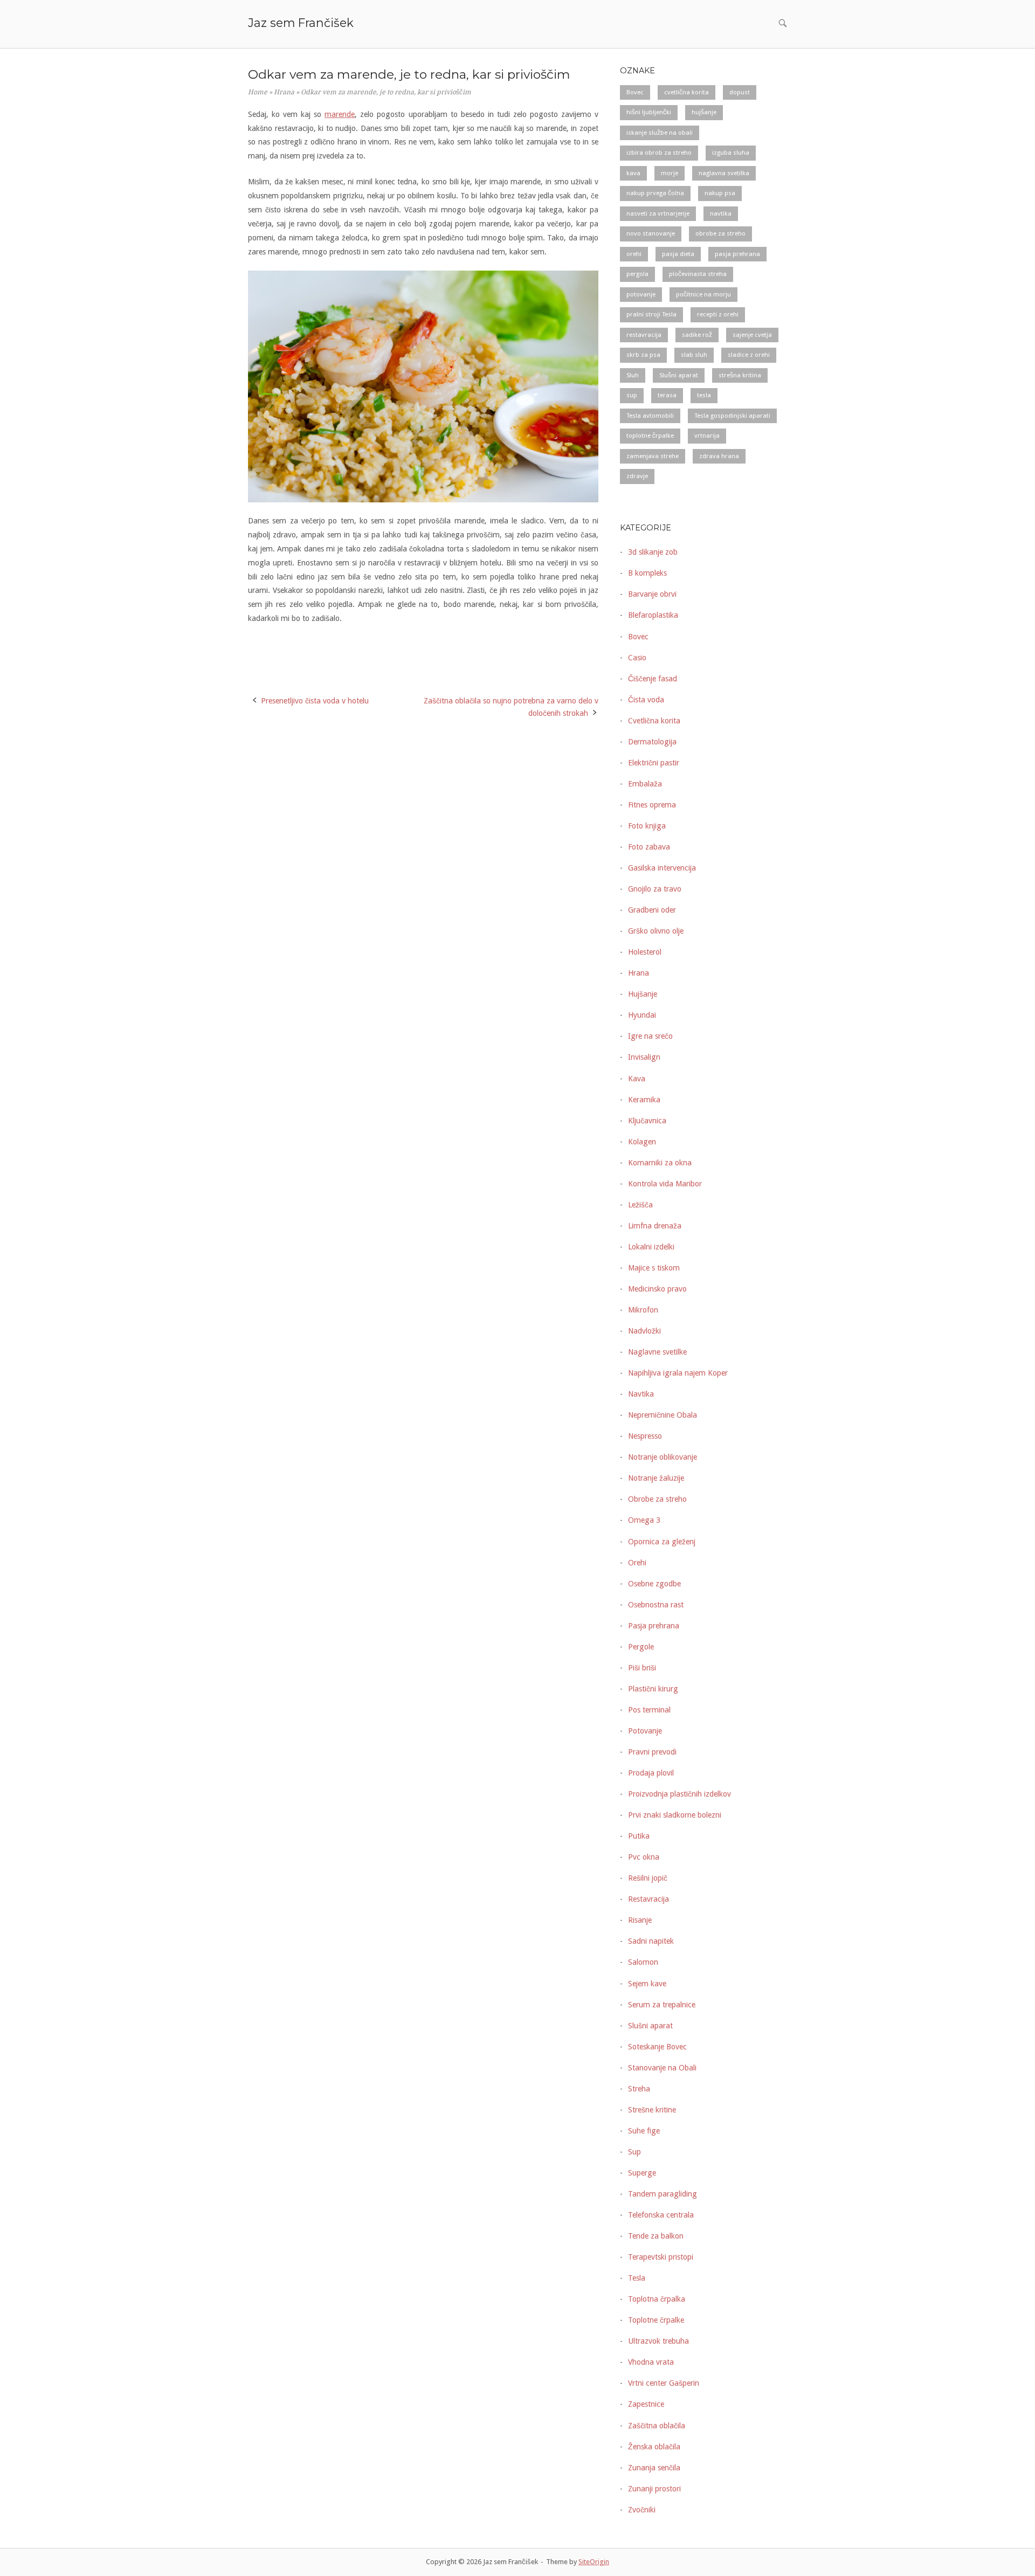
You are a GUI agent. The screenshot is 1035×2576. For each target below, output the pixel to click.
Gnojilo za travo (655, 889)
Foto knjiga (647, 826)
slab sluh (694, 355)
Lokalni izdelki (651, 1247)
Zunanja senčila (654, 2468)
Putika (639, 1836)
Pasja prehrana (654, 1626)
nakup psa (720, 193)
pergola (637, 274)
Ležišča (640, 1205)
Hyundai (642, 1015)
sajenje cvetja (752, 335)
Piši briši (642, 1668)
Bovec (635, 92)
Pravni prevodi (652, 1752)
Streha (639, 2089)
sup (632, 395)
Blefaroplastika (653, 615)
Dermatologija (652, 742)
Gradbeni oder (652, 910)
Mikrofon (643, 1310)
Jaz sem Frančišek (301, 23)
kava (633, 173)
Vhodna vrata (651, 2362)
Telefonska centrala (661, 2215)
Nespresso (645, 1436)
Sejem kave (647, 1984)
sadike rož (697, 335)
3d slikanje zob (653, 552)
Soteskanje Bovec (657, 2047)
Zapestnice (646, 2404)
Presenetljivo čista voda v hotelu (315, 701)
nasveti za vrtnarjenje (658, 213)
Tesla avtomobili (650, 416)
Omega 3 (644, 1520)
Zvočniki (642, 2510)
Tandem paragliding (663, 2194)
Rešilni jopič (648, 1878)
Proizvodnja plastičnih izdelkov (679, 1794)
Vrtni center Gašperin (664, 2383)
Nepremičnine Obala (663, 1415)
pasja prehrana (737, 254)
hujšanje (704, 112)
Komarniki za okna (660, 1163)
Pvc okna (644, 1857)
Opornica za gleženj (662, 1542)
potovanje (641, 294)
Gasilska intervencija (662, 868)
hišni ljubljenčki (649, 112)
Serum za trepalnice (662, 2005)
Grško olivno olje (656, 931)
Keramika (644, 1100)
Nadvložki (644, 1331)
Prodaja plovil (651, 1773)
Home (258, 92)
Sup (634, 2152)
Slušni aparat (679, 375)
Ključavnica (647, 1121)
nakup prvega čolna (655, 193)
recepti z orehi (718, 314)
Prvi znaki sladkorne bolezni (675, 1815)
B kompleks (647, 573)
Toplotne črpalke (656, 2320)
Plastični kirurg (653, 1689)
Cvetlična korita (654, 721)
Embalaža (645, 784)
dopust (740, 92)
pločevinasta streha (698, 274)
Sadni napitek (651, 1941)
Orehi (637, 1563)
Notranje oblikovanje (663, 1457)
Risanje (640, 1920)
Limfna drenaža (655, 1226)
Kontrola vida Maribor (665, 1184)
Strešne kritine (652, 2110)
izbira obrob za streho (659, 153)
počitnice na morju (703, 294)
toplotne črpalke (650, 436)
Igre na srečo (650, 1036)
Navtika (641, 1394)
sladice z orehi (749, 355)
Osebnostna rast (656, 1605)
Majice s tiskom (654, 1268)
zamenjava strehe (653, 456)
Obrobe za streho (657, 1499)
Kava (637, 1079)
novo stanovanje (651, 233)
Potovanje (645, 1731)
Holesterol (645, 952)
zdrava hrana (719, 456)
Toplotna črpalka (657, 2299)
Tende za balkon (656, 2236)
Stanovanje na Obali (662, 2068)
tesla (704, 395)
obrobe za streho (720, 233)
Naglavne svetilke (657, 1352)
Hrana (284, 92)
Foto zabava (649, 847)
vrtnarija (707, 436)
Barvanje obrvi (652, 594)
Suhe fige (644, 2131)
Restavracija (648, 1899)
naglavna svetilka (724, 173)
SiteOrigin (594, 2562)
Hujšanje (643, 994)
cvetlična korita (686, 92)
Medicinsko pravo (657, 1289)
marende (340, 114)
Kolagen (642, 1142)
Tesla (637, 2278)
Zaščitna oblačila (657, 2426)
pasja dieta (678, 254)
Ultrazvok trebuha (658, 2341)
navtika (721, 213)
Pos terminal (649, 1710)
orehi (634, 254)
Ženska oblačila (654, 2447)
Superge (642, 2173)
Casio (637, 658)
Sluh (633, 375)
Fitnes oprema (652, 805)
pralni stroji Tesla (651, 314)
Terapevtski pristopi (661, 2257)
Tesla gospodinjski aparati (732, 416)
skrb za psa (643, 355)
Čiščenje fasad (653, 679)
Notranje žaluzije (656, 1478)
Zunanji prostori (654, 2489)
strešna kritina (740, 375)
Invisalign (644, 1057)
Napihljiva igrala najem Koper (678, 1373)
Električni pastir (654, 763)
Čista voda (646, 700)
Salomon (643, 1962)
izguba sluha (731, 153)
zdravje (637, 476)
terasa (667, 395)
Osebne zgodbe (654, 1584)
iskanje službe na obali (660, 133)
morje (670, 173)
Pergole (641, 1647)
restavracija (644, 335)
